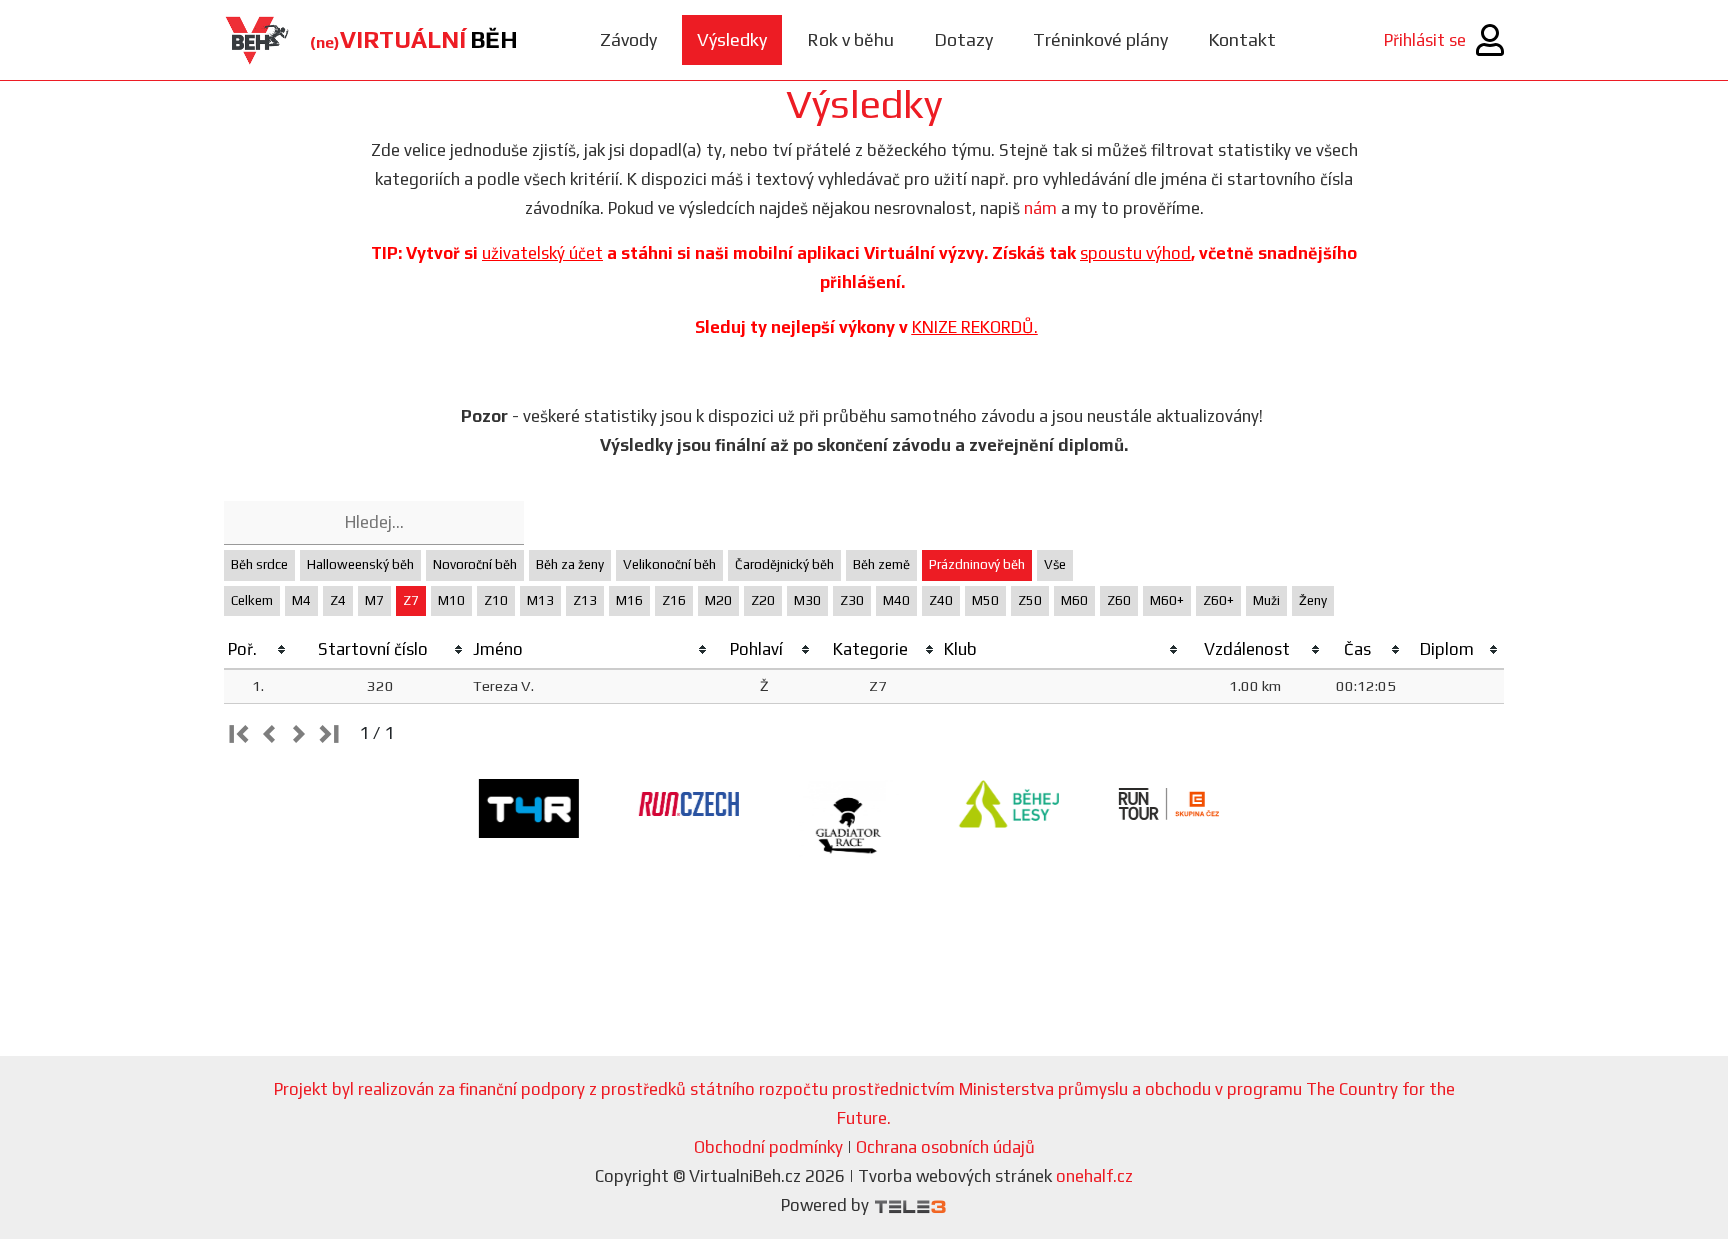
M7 (374, 600)
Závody (628, 39)
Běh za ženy (570, 564)
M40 (896, 600)
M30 (807, 600)
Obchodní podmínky (768, 1147)
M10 (451, 600)
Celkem (252, 600)
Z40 (941, 600)
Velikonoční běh (669, 564)
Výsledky (732, 39)
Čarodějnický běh (784, 564)
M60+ (1167, 600)
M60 (1074, 600)
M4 (301, 600)
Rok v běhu (850, 39)
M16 (629, 600)
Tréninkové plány (1100, 39)
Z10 (496, 600)
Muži (1266, 600)
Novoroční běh (475, 564)
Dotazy (963, 39)
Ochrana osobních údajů (945, 1147)
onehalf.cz (1094, 1176)
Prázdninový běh (977, 564)
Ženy (1313, 600)
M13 (540, 600)
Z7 (411, 600)
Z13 (585, 600)
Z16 (674, 600)
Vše (1055, 564)
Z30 (852, 600)
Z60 (1119, 600)
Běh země (881, 564)
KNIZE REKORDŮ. (975, 327)
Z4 (338, 600)
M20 (718, 600)
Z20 (763, 600)
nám (1040, 208)
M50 (985, 600)
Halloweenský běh (360, 564)
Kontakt (1242, 39)
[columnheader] (258, 650)
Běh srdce (259, 564)
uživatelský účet (542, 253)
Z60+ (1218, 600)
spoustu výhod (1135, 253)
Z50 (1030, 600)
